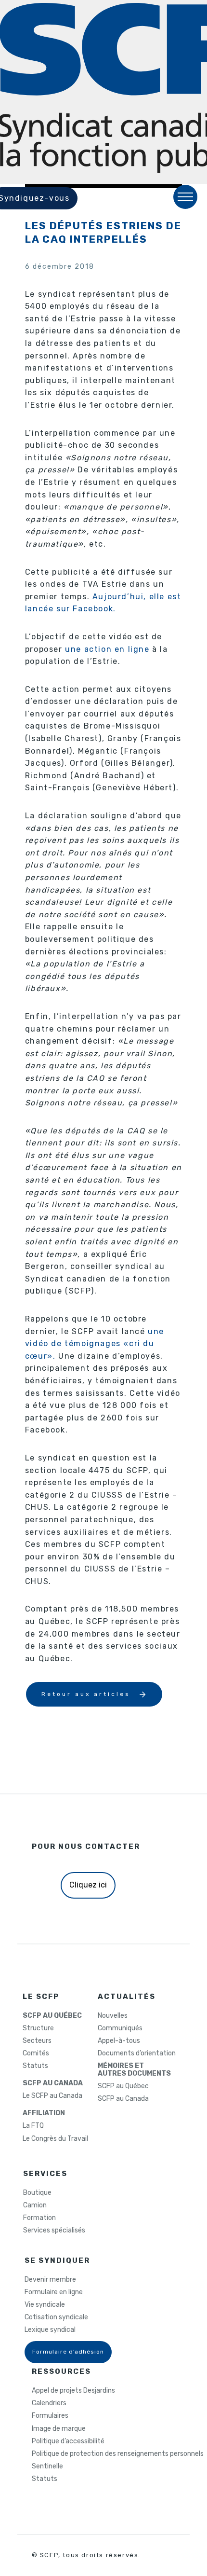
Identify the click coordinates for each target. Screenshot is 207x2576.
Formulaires (50, 2416)
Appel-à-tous (119, 2041)
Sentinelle (47, 2466)
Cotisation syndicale (56, 2317)
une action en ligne (107, 649)
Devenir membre (50, 2280)
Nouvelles (113, 2016)
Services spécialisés (54, 2231)
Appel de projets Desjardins (73, 2391)
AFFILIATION (44, 2113)
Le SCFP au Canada (52, 2096)
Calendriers (49, 2403)
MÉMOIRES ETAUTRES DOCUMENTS (134, 2070)
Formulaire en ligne (54, 2292)
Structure (38, 2028)
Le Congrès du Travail (55, 2139)
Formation (39, 2218)
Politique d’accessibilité (68, 2441)
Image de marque (59, 2429)
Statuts (35, 2066)
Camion (35, 2205)
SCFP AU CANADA (53, 2083)
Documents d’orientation (137, 2053)
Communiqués (120, 2028)
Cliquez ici (88, 1885)
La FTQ (33, 2126)
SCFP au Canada (123, 2099)
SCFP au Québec (123, 2086)
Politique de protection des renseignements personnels (118, 2454)
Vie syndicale (45, 2305)
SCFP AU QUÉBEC (52, 2016)
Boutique (37, 2193)
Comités (36, 2053)
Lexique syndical (50, 2330)
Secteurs (37, 2041)
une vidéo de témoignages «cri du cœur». (95, 1344)
